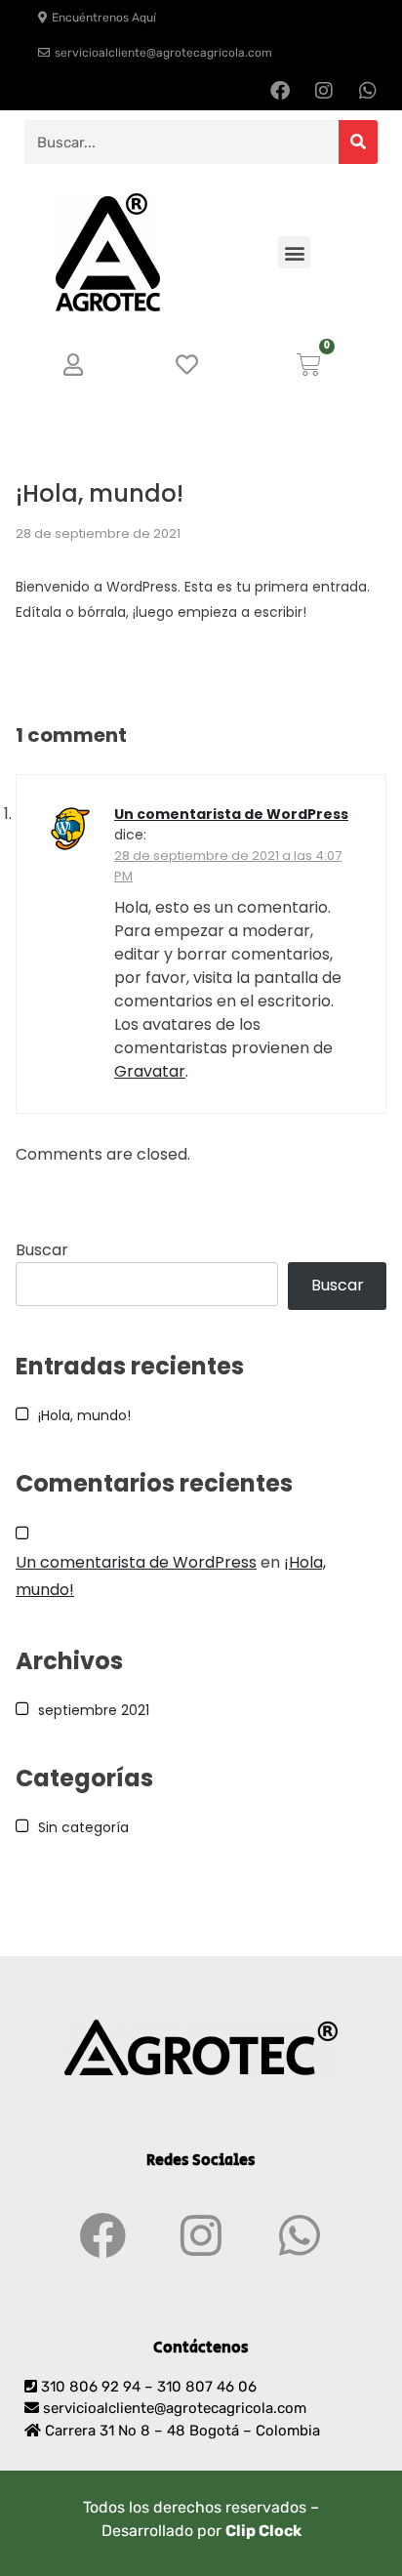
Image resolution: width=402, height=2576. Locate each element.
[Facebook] (280, 91)
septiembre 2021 (94, 1710)
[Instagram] (324, 91)
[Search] (358, 142)
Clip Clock (263, 2531)
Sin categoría (83, 1827)
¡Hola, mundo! (84, 1415)
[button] (294, 252)
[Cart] (309, 365)
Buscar (42, 1250)
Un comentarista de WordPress (231, 814)
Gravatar (150, 1071)
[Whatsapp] (368, 91)
